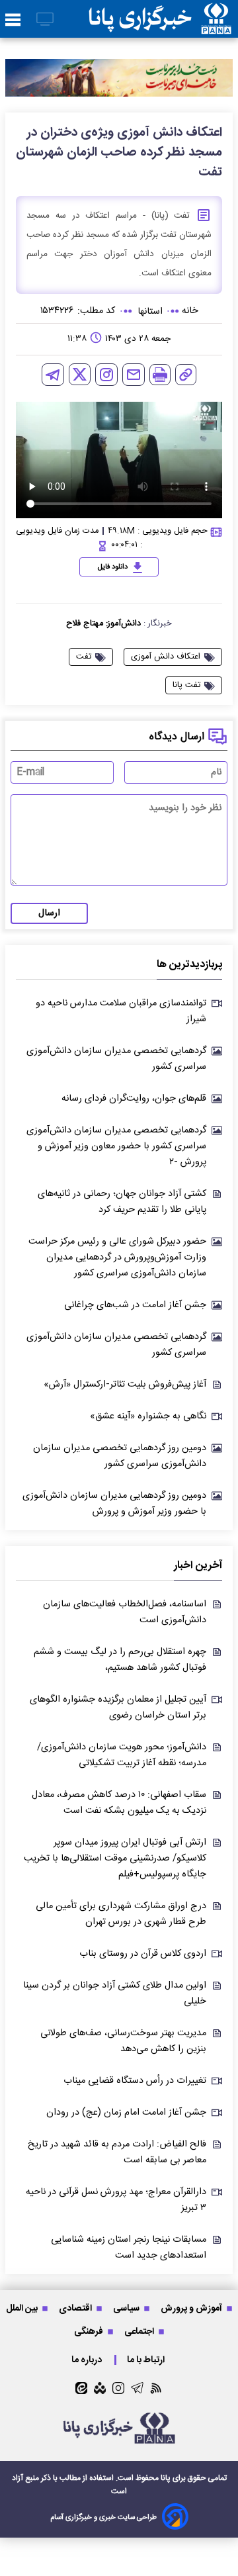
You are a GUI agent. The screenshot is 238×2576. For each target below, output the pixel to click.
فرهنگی (90, 2331)
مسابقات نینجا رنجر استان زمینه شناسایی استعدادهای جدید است (129, 2248)
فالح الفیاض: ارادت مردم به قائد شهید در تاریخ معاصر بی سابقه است (117, 2152)
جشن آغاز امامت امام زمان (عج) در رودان (126, 2113)
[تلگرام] (53, 375)
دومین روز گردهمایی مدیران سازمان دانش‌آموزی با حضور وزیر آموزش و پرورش (114, 1504)
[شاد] (100, 2388)
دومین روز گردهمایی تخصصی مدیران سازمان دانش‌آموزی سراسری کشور (120, 1456)
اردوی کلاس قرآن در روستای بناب (143, 1954)
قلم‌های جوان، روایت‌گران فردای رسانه (134, 1099)
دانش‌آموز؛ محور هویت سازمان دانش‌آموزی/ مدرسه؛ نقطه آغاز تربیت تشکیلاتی (122, 1755)
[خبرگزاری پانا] (160, 19)
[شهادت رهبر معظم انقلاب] (119, 78)
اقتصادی (76, 2308)
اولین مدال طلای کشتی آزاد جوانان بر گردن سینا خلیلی (115, 1994)
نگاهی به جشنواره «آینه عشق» (148, 1416)
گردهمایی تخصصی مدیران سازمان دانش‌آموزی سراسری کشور (116, 1059)
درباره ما (88, 2360)
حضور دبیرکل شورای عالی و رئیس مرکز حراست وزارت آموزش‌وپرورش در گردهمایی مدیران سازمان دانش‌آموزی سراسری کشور (117, 1258)
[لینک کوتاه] (186, 375)
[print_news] (160, 375)
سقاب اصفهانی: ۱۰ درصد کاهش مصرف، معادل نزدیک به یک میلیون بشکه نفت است (119, 1803)
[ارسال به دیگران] (134, 375)
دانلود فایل (113, 567)
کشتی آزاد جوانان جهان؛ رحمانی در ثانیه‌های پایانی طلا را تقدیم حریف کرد (122, 1202)
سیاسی (127, 2308)
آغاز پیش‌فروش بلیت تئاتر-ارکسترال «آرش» (125, 1385)
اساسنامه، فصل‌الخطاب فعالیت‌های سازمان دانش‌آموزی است (125, 1612)
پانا (166, 2478)
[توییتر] (80, 374)
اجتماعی (140, 2331)
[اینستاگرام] (106, 375)
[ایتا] (81, 2388)
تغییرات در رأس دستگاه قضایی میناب (135, 2081)
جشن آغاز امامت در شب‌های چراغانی (135, 1305)
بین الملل (23, 2308)
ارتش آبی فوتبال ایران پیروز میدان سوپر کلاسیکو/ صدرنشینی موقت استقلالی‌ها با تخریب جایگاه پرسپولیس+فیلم (115, 1859)
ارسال (49, 913)
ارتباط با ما (147, 2360)
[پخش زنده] (45, 20)
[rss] (156, 2388)
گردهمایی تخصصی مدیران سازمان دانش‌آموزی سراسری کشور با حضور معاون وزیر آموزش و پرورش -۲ (116, 1146)
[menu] (13, 21)
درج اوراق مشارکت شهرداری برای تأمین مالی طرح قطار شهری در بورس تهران (121, 1914)
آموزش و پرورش (192, 2308)
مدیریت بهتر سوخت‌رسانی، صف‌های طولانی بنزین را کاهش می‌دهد (123, 2041)
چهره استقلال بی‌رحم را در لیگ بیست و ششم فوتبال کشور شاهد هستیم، (120, 1660)
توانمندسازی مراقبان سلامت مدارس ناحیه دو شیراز (121, 1011)
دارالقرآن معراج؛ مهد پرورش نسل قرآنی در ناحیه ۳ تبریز (116, 2200)
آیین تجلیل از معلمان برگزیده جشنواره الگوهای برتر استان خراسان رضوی (118, 1708)
